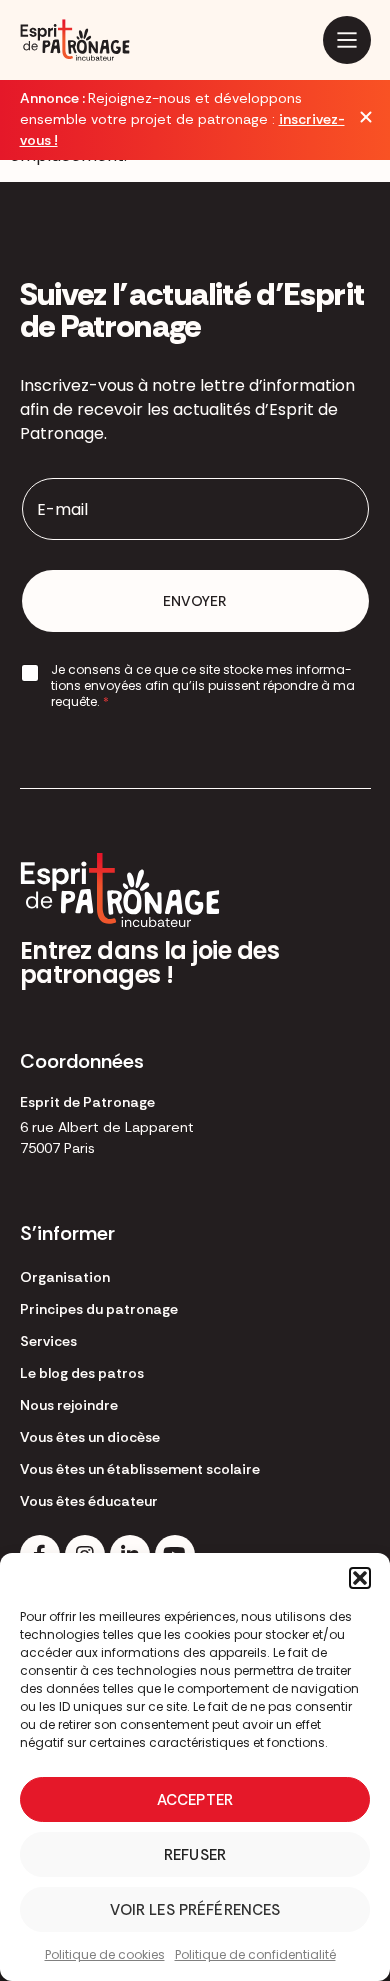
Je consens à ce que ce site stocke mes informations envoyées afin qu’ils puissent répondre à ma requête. (203, 685)
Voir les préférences (195, 1910)
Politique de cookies (105, 1954)
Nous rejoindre (69, 1405)
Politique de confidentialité (255, 1954)
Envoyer (195, 601)
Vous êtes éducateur (89, 1501)
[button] (360, 1578)
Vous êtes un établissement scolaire (140, 1469)
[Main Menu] (347, 40)
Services (48, 1341)
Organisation (65, 1277)
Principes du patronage (99, 1309)
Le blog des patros (82, 1373)
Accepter (195, 1800)
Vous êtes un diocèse (90, 1437)
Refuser (195, 1855)
